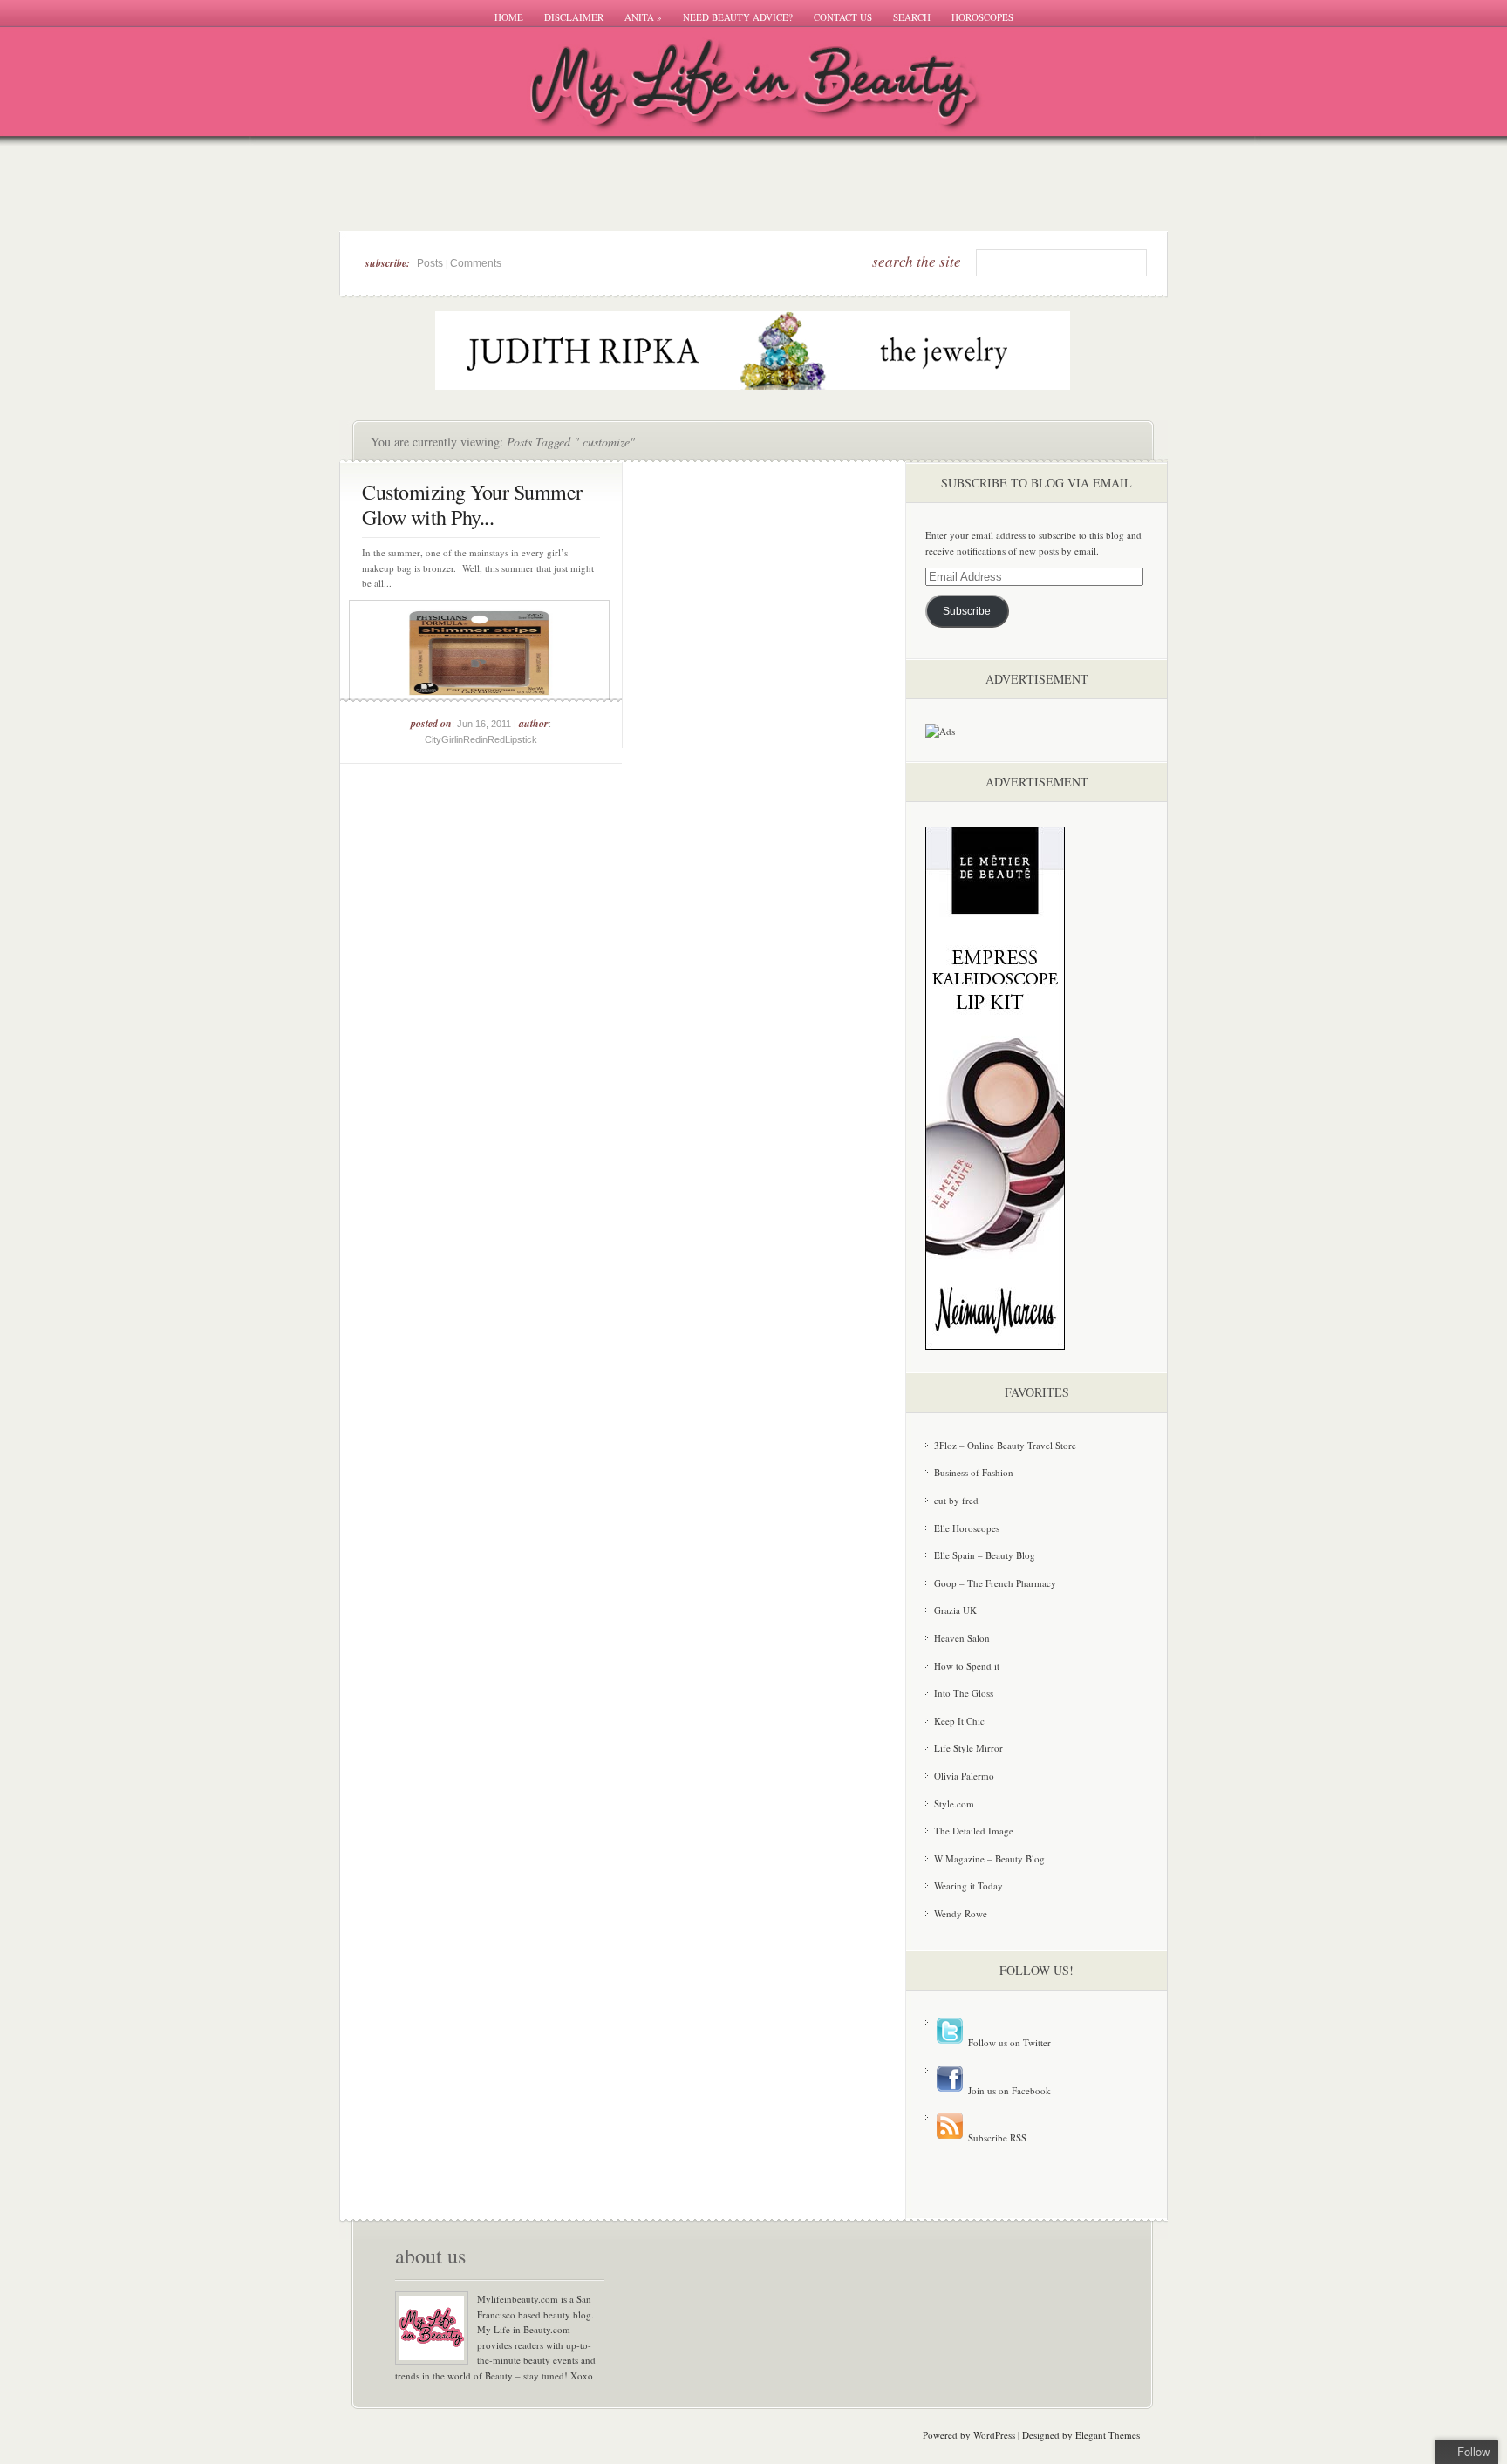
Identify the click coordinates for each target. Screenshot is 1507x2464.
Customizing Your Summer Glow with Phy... (472, 504)
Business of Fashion (974, 1472)
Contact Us (843, 17)
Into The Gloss (964, 1693)
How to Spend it (967, 1666)
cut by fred (956, 1500)
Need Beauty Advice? (738, 17)
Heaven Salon (962, 1638)
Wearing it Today (968, 1885)
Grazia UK (955, 1610)
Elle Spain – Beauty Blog (985, 1555)
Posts (430, 263)
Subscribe (967, 611)
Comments (476, 263)
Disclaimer (574, 17)
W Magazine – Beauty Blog (989, 1858)
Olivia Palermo (964, 1776)
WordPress (994, 2435)
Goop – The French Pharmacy (995, 1583)
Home (509, 17)
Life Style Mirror (968, 1748)
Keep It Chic (959, 1721)
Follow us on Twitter (1008, 2042)
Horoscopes (982, 17)
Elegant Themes (1108, 2435)
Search (912, 17)
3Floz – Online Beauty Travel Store (1005, 1445)
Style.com (954, 1804)
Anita (643, 17)
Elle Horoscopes (967, 1528)
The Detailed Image (974, 1831)
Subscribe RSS (996, 2137)
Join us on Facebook (1008, 2090)
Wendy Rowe (961, 1913)
